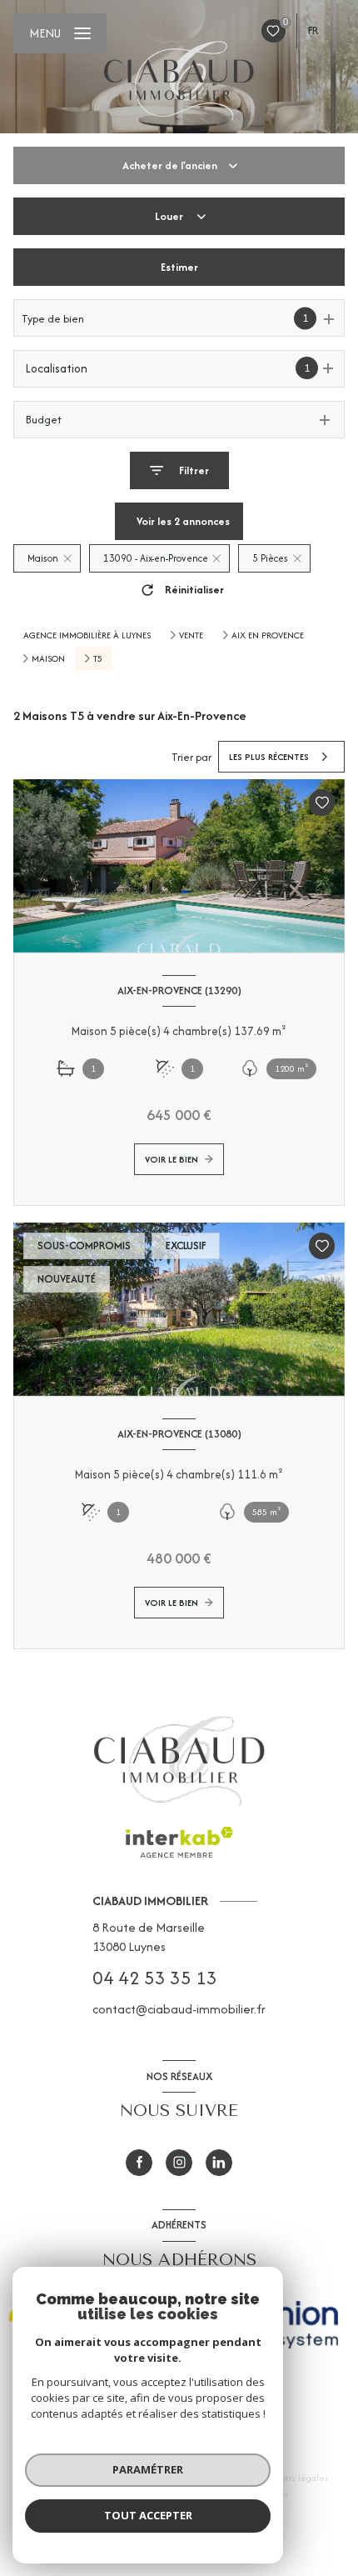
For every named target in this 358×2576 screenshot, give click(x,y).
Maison (48, 658)
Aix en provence (268, 635)
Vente (191, 635)
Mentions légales (293, 2478)
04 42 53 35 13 (155, 1978)
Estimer (179, 267)
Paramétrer (148, 2469)
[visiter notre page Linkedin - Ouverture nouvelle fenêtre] (219, 2163)
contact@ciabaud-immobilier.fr (179, 2009)
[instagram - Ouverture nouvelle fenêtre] (179, 2163)
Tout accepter (148, 2515)
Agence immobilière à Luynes (87, 635)
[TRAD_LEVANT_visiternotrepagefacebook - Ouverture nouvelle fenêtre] (139, 2163)
